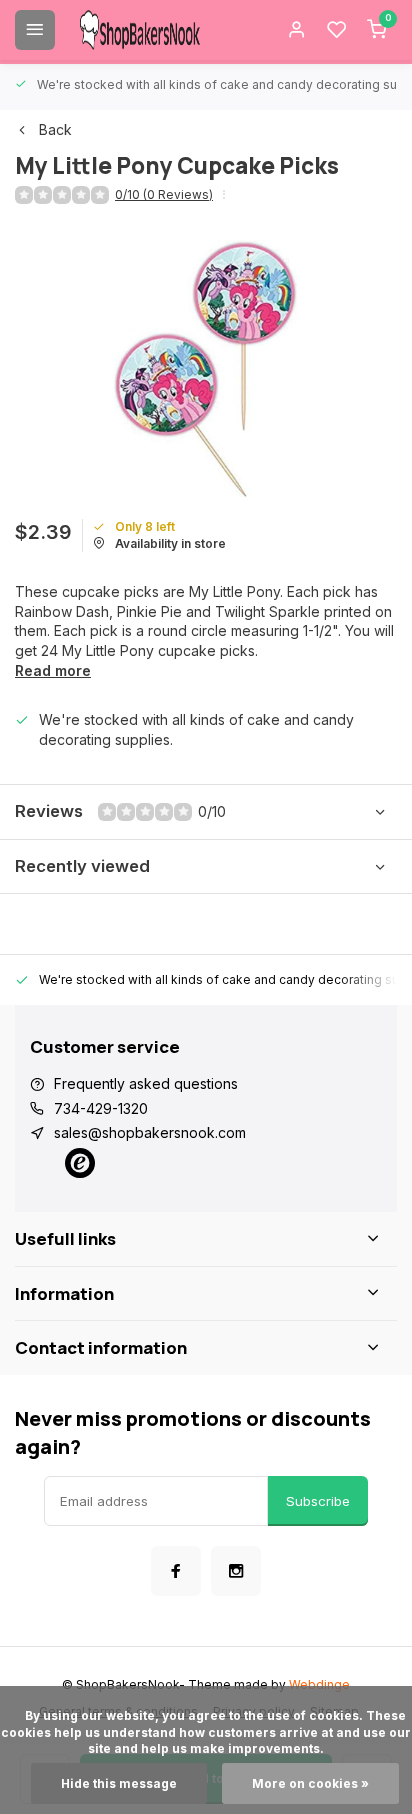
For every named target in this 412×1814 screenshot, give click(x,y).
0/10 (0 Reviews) (164, 194)
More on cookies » (310, 1783)
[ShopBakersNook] (140, 30)
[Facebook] (176, 1571)
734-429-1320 (101, 1108)
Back (55, 129)
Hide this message (119, 1783)
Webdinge (319, 1684)
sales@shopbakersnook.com (150, 1132)
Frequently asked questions (146, 1083)
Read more (53, 670)
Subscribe (318, 1501)
